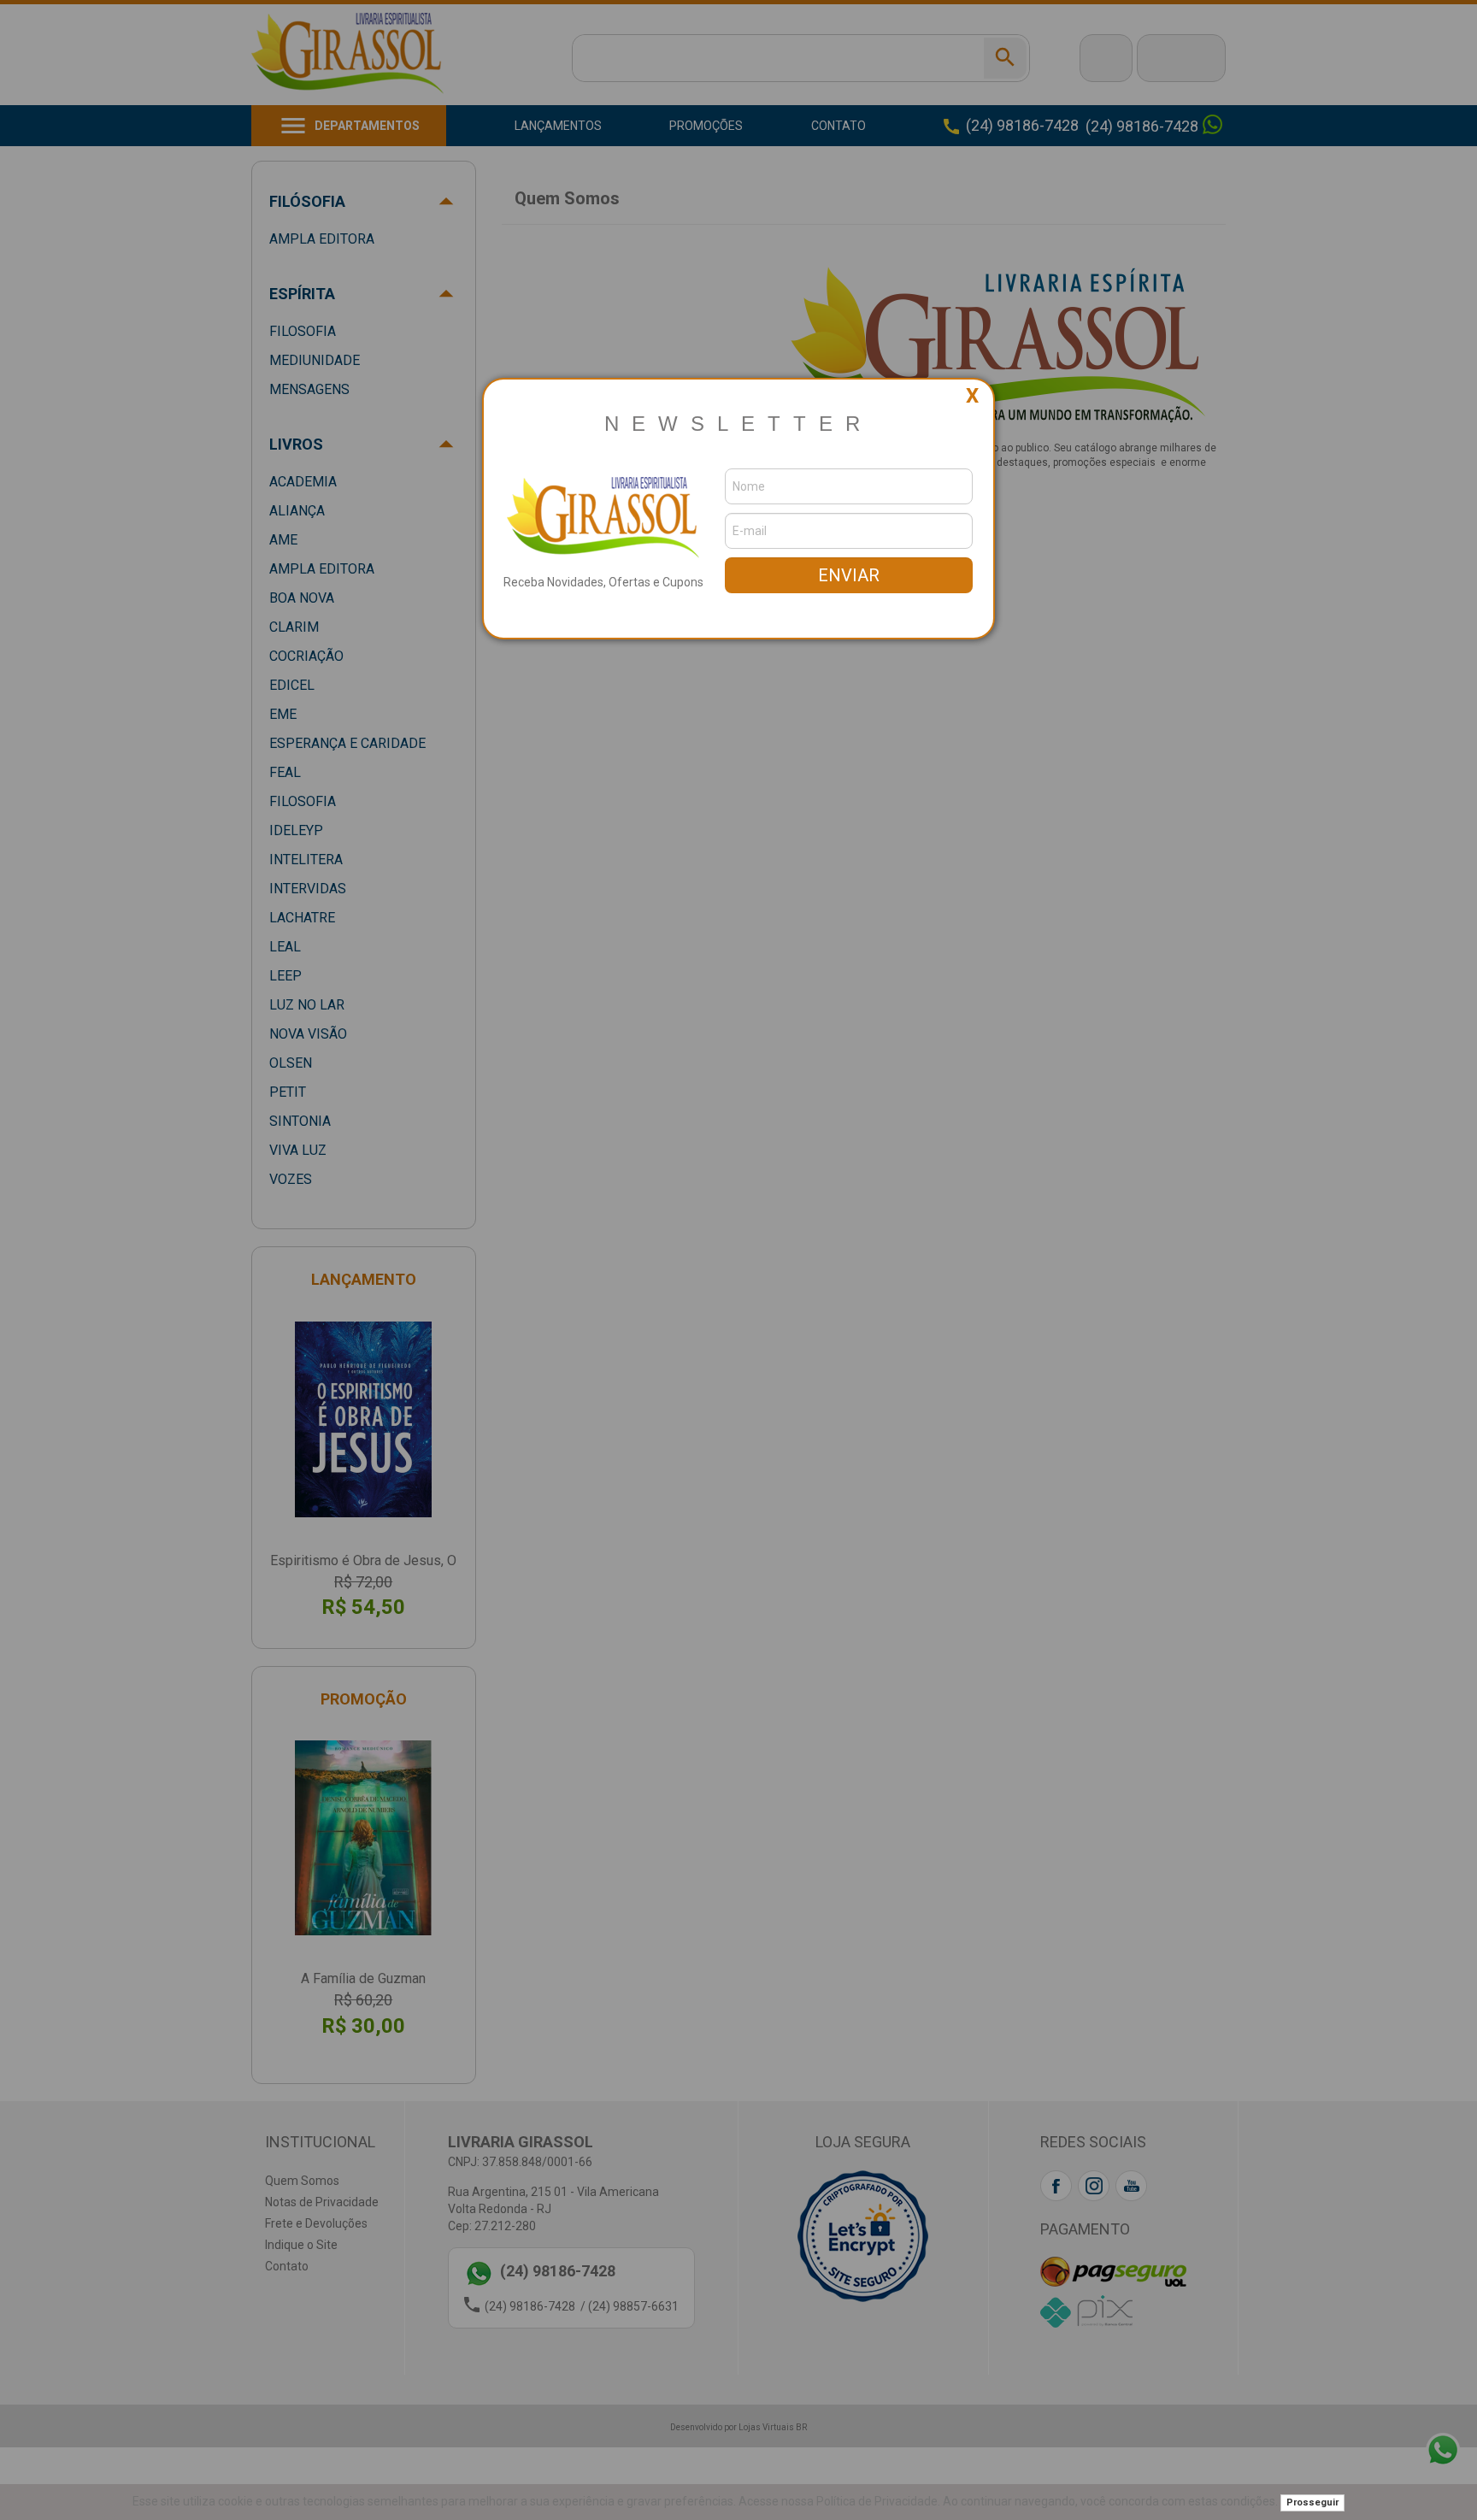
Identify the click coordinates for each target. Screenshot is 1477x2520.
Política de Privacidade (877, 2501)
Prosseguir (1312, 2502)
